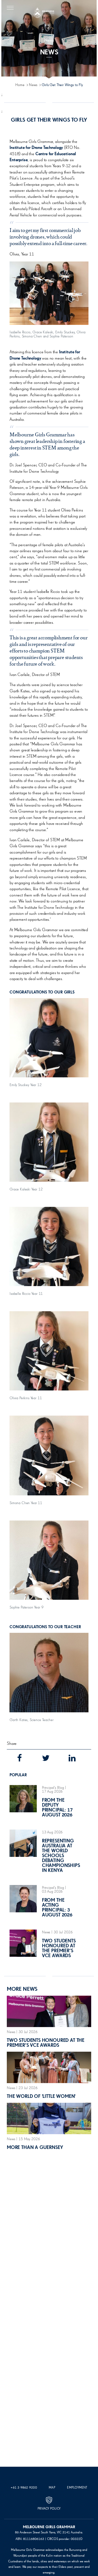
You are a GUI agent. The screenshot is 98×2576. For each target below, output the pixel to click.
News (33, 85)
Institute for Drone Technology (36, 148)
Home (20, 85)
